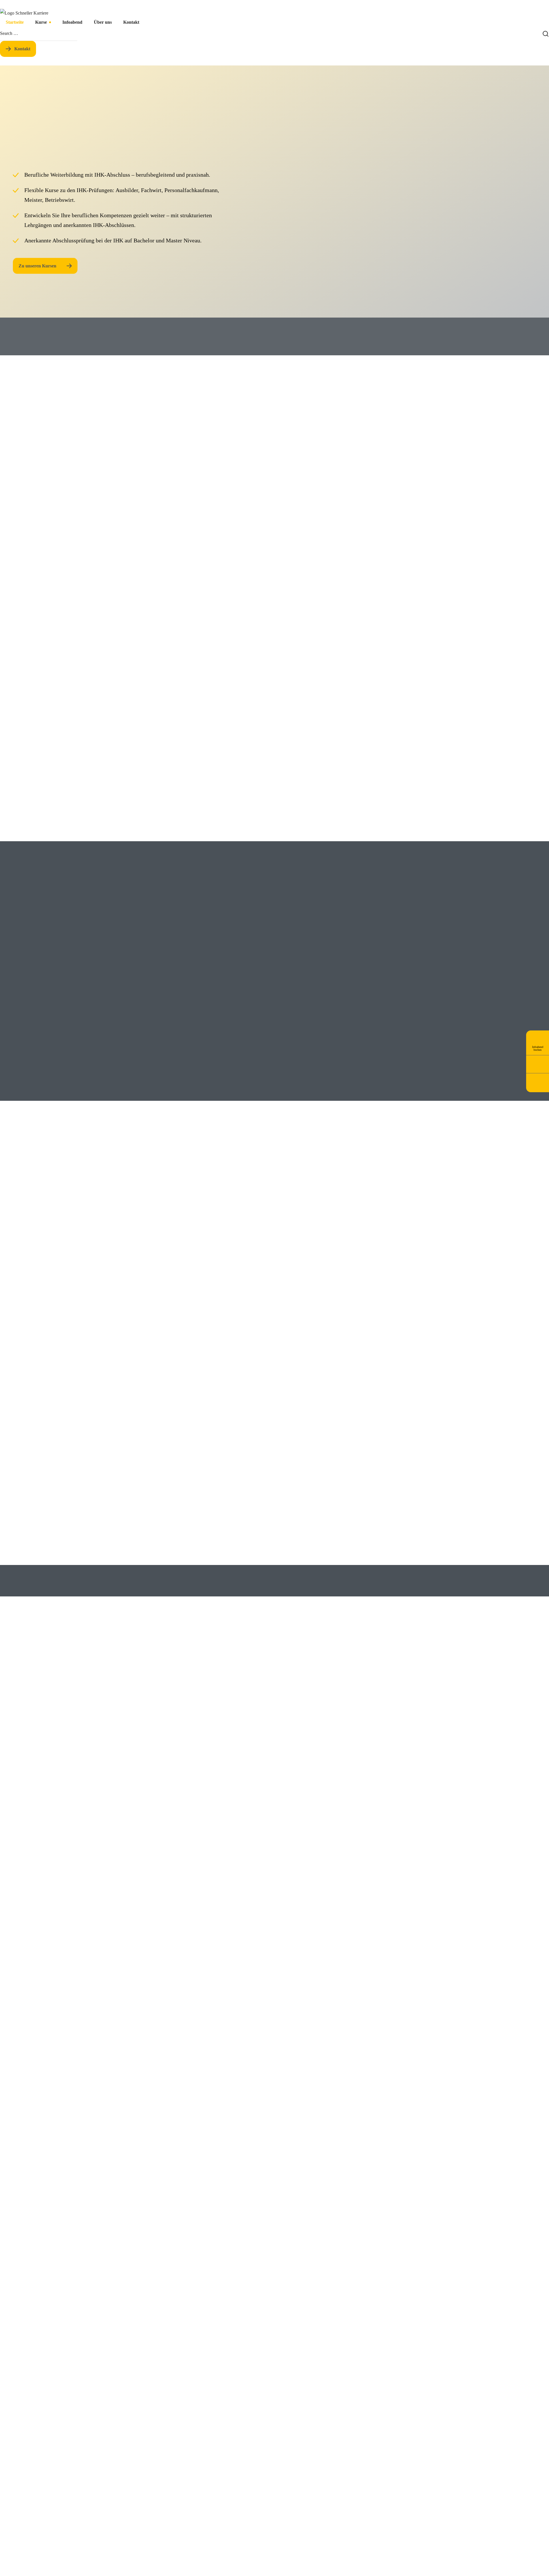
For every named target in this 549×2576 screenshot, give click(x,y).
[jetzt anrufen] (538, 1064)
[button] (18, 49)
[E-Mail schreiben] (538, 1081)
